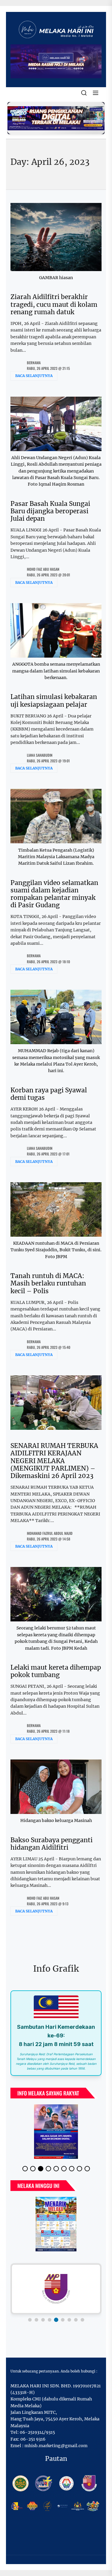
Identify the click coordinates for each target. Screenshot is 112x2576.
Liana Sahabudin (40, 755)
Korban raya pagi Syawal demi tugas (49, 1094)
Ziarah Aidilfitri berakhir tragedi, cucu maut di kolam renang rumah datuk (54, 304)
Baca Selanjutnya (34, 376)
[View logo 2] (36, 2320)
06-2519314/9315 (37, 2432)
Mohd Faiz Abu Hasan (43, 569)
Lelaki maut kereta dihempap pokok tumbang (56, 1671)
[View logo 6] (63, 2320)
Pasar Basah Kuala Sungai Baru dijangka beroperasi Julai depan (50, 511)
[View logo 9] (82, 2320)
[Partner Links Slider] (56, 2289)
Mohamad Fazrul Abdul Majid (50, 1533)
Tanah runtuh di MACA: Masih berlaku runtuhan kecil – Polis (48, 1283)
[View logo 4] (50, 2320)
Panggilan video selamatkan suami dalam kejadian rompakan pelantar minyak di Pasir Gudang (54, 894)
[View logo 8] (76, 2320)
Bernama (34, 363)
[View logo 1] (30, 2320)
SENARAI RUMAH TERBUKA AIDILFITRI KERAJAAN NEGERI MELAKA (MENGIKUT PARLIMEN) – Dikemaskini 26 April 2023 (54, 1461)
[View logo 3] (43, 2320)
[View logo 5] (56, 2320)
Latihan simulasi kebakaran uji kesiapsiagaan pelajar (54, 700)
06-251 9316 (33, 2439)
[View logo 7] (69, 2320)
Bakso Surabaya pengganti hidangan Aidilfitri (52, 1844)
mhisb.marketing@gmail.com (56, 2446)
